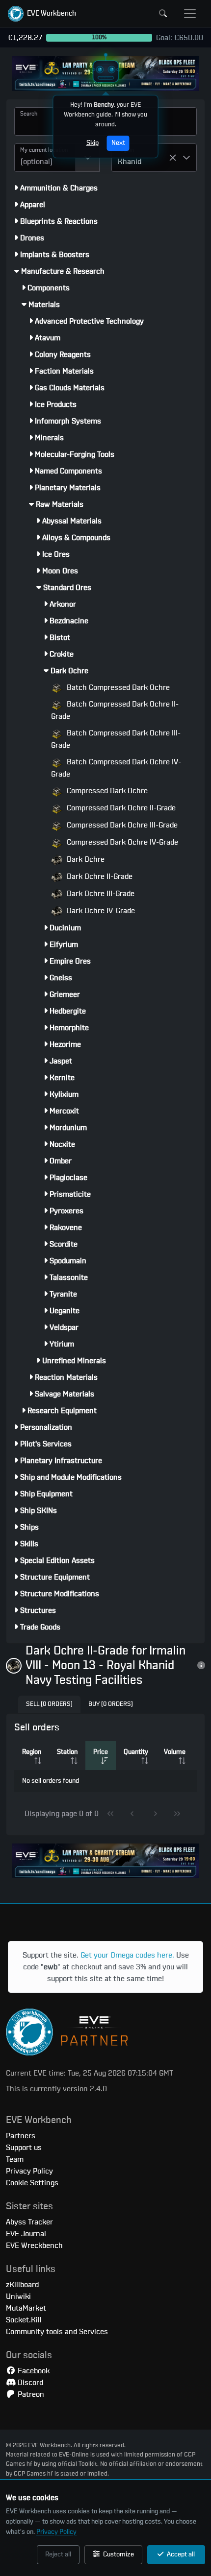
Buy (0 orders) (111, 1704)
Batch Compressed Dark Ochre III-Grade (116, 739)
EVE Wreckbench (34, 2245)
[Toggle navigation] (190, 14)
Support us (24, 2148)
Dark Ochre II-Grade (99, 876)
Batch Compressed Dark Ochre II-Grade (115, 710)
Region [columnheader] (32, 1752)
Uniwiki (18, 2296)
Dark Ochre (85, 859)
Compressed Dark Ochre (106, 791)
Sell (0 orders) (49, 1704)
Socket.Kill (24, 2320)
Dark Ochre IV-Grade (100, 911)
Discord (29, 2383)
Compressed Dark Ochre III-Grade (121, 825)
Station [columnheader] (67, 1752)
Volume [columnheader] (175, 1752)
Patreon (30, 2394)
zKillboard (22, 2285)
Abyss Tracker (29, 2222)
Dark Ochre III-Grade (100, 894)
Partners (21, 2136)
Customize (118, 2554)
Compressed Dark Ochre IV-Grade (121, 842)
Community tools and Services (57, 2332)
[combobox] (45, 158)
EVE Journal (26, 2234)
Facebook (33, 2371)
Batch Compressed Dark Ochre (117, 687)
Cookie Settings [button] (32, 2183)
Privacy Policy (56, 2532)
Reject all (58, 2554)
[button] (42, 14)
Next (118, 143)
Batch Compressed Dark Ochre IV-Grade (116, 768)
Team (15, 2159)
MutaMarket (26, 2308)
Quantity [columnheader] (136, 1752)
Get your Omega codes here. (127, 1955)
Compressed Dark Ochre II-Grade (120, 808)
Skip (92, 143)
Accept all (180, 2554)
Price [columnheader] (101, 1752)
